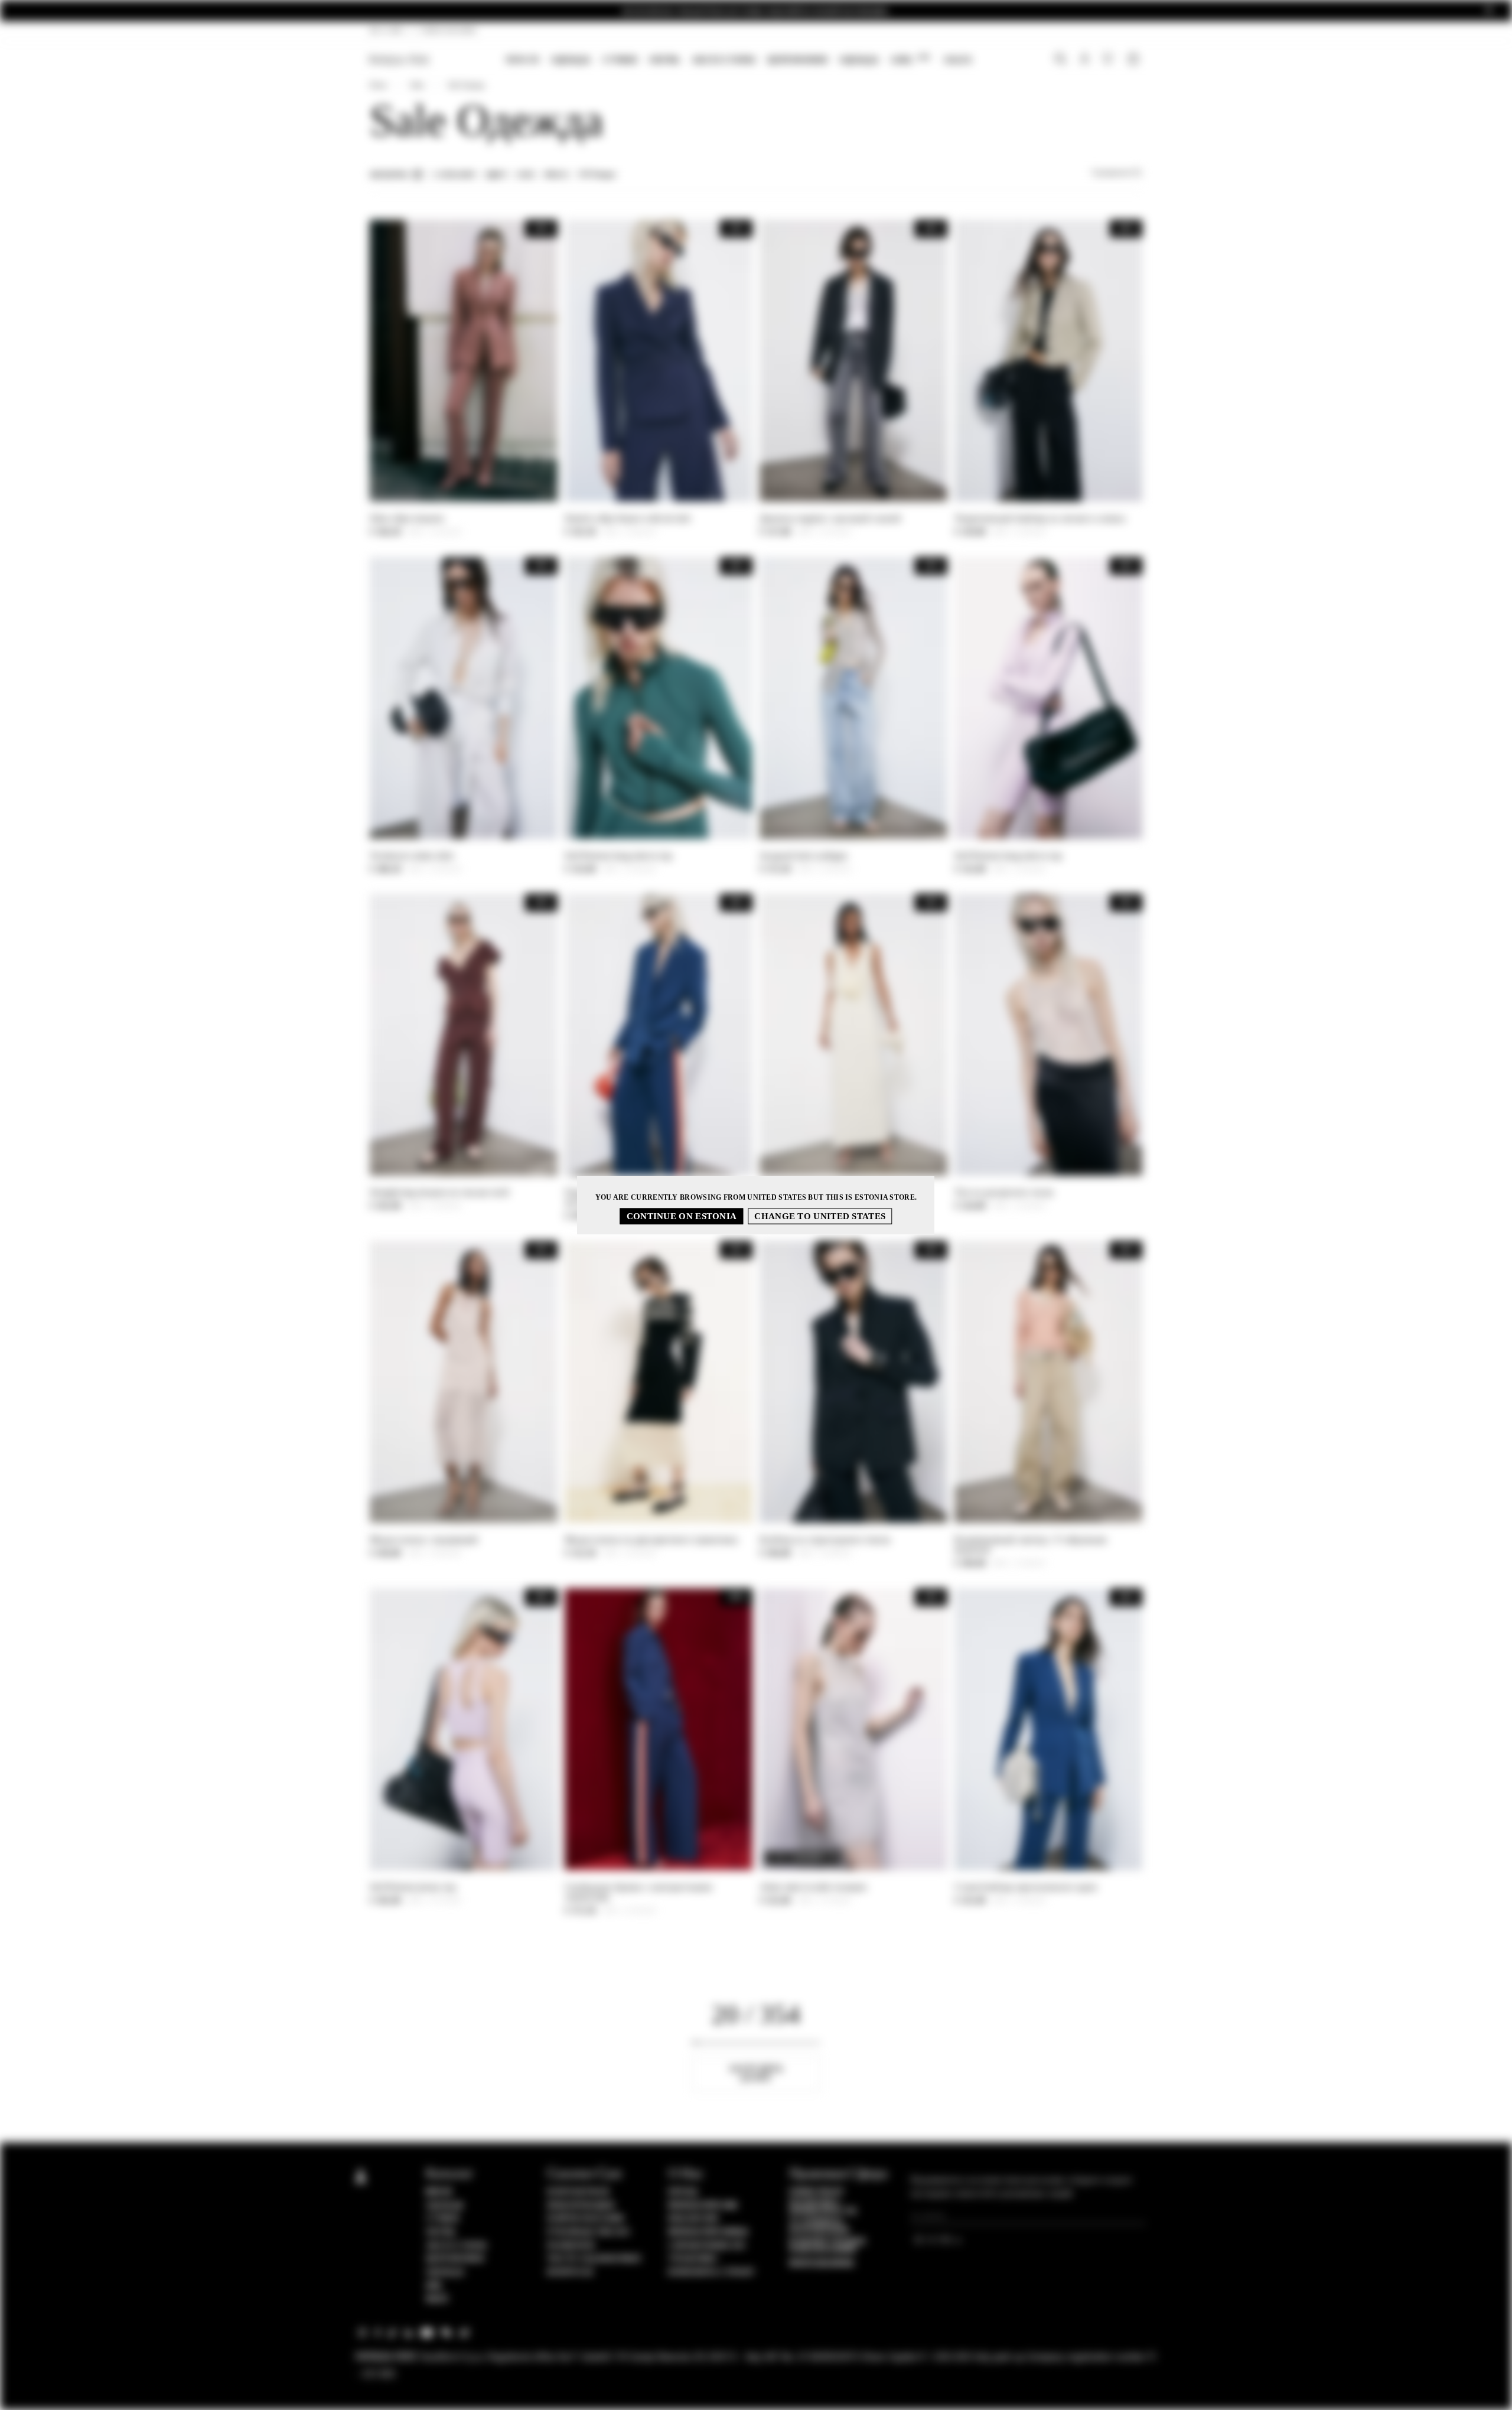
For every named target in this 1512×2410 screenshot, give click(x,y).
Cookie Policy (817, 2192)
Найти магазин (586, 2219)
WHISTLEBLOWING (822, 2264)
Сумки (620, 60)
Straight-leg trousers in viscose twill (439, 1192)
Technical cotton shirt (412, 856)
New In (522, 60)
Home (378, 85)
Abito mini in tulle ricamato (813, 1887)
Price (557, 175)
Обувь (664, 60)
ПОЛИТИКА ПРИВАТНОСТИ (823, 2207)
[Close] (1489, 11)
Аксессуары (724, 60)
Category (455, 175)
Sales (958, 60)
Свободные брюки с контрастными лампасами (638, 1892)
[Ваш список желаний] (1109, 61)
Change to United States (820, 1216)
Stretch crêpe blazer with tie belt (627, 518)
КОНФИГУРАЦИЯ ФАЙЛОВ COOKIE (827, 2246)
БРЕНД (683, 2192)
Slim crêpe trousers (407, 518)
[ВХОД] (1085, 60)
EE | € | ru (387, 30)
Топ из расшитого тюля (1003, 1192)
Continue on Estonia (682, 1216)
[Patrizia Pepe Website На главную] (399, 60)
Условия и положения (819, 2226)
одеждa (571, 60)
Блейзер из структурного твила (825, 1540)
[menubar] (739, 61)
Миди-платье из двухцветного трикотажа (651, 1540)
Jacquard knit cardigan (804, 856)
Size (526, 175)
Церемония (797, 60)
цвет (497, 175)
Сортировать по (1117, 172)
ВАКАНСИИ (693, 2219)
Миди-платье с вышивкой (424, 1540)
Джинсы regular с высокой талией (830, 518)
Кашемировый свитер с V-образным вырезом (1030, 1545)
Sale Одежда (466, 85)
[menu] (739, 61)
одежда (859, 60)
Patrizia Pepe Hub (703, 2206)
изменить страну (712, 2272)
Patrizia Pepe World (708, 2232)
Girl (910, 59)
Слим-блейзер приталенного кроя (1025, 1887)
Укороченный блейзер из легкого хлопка (1040, 518)
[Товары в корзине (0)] (1135, 60)
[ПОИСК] (1060, 60)
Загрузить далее (756, 2073)
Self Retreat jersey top (413, 1887)
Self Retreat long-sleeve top (618, 856)
